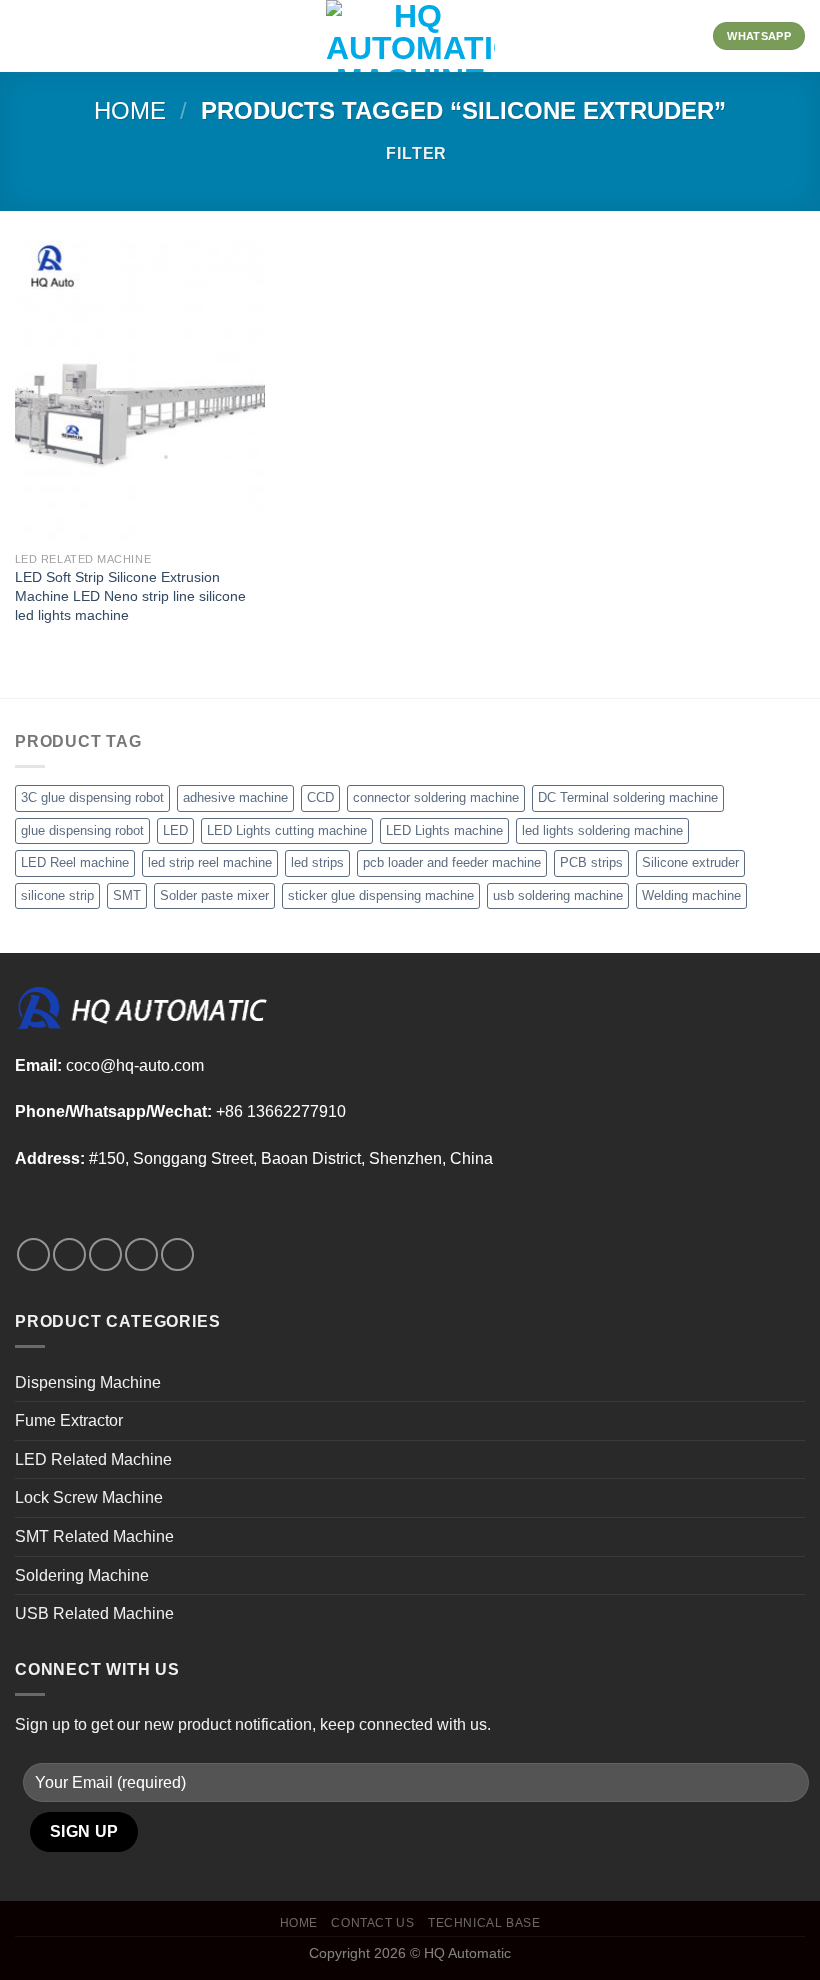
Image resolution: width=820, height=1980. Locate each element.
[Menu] (27, 35)
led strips (317, 862)
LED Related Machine (93, 1459)
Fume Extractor (69, 1420)
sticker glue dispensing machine (381, 895)
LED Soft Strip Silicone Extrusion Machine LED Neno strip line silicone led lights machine (130, 595)
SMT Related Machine (94, 1536)
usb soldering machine (558, 895)
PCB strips (591, 862)
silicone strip (57, 895)
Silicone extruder (690, 862)
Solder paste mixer (214, 895)
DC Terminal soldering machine (628, 797)
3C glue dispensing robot (92, 797)
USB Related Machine (94, 1613)
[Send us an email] (141, 1254)
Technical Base (484, 1923)
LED (175, 830)
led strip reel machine (210, 862)
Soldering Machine (82, 1575)
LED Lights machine (444, 830)
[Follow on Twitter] (105, 1254)
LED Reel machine (75, 862)
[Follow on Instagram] (69, 1254)
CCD (320, 797)
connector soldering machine (436, 797)
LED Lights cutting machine (287, 830)
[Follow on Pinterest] (177, 1254)
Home (130, 110)
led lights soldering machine (602, 830)
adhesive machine (235, 797)
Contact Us (372, 1923)
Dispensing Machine (88, 1382)
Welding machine (691, 895)
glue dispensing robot (82, 830)
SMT (127, 895)
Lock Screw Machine (89, 1497)
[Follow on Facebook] (33, 1254)
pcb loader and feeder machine (452, 862)
